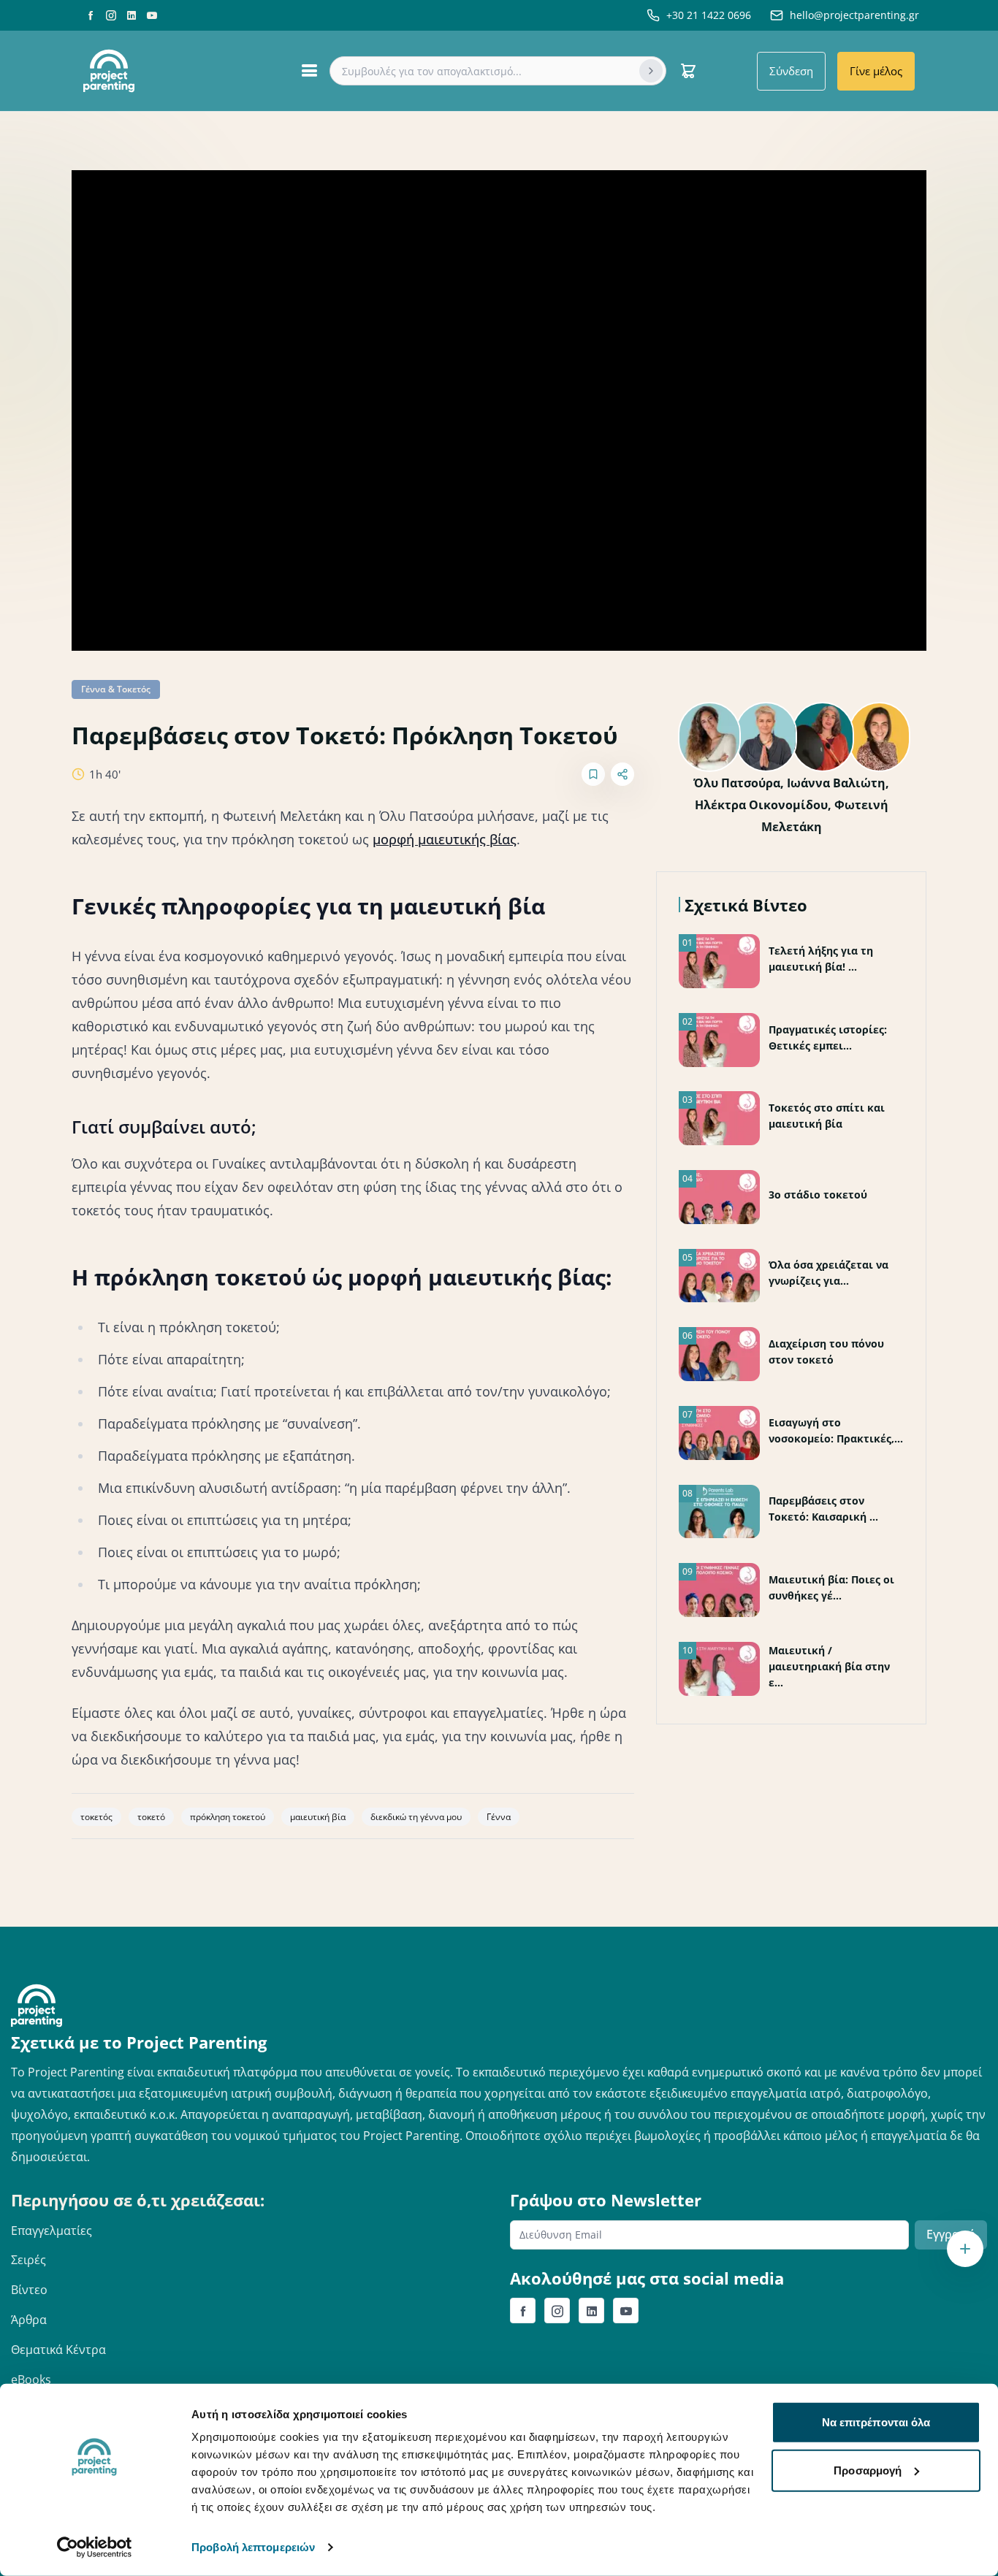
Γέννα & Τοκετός (116, 689)
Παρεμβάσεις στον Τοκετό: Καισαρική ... (823, 1509)
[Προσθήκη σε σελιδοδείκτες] (593, 774)
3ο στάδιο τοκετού (818, 1195)
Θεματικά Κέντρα (58, 2350)
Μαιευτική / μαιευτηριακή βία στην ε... (829, 1666)
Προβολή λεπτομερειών (253, 2547)
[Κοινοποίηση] (622, 774)
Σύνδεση (791, 71)
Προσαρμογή (868, 2470)
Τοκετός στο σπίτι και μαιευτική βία (827, 1116)
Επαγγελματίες (52, 2231)
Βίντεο (29, 2290)
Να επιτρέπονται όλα (876, 2422)
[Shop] (688, 71)
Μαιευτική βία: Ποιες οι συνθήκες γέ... (831, 1587)
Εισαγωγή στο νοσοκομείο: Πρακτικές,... (836, 1430)
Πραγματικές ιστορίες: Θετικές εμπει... (828, 1037)
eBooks (31, 2380)
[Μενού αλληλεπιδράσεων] (965, 2249)
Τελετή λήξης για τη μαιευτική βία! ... (821, 959)
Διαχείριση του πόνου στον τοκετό (826, 1352)
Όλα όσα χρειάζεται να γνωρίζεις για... (829, 1273)
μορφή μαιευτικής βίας (445, 839)
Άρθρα (29, 2320)
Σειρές (28, 2260)
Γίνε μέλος (876, 71)
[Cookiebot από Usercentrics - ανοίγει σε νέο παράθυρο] (95, 2548)
